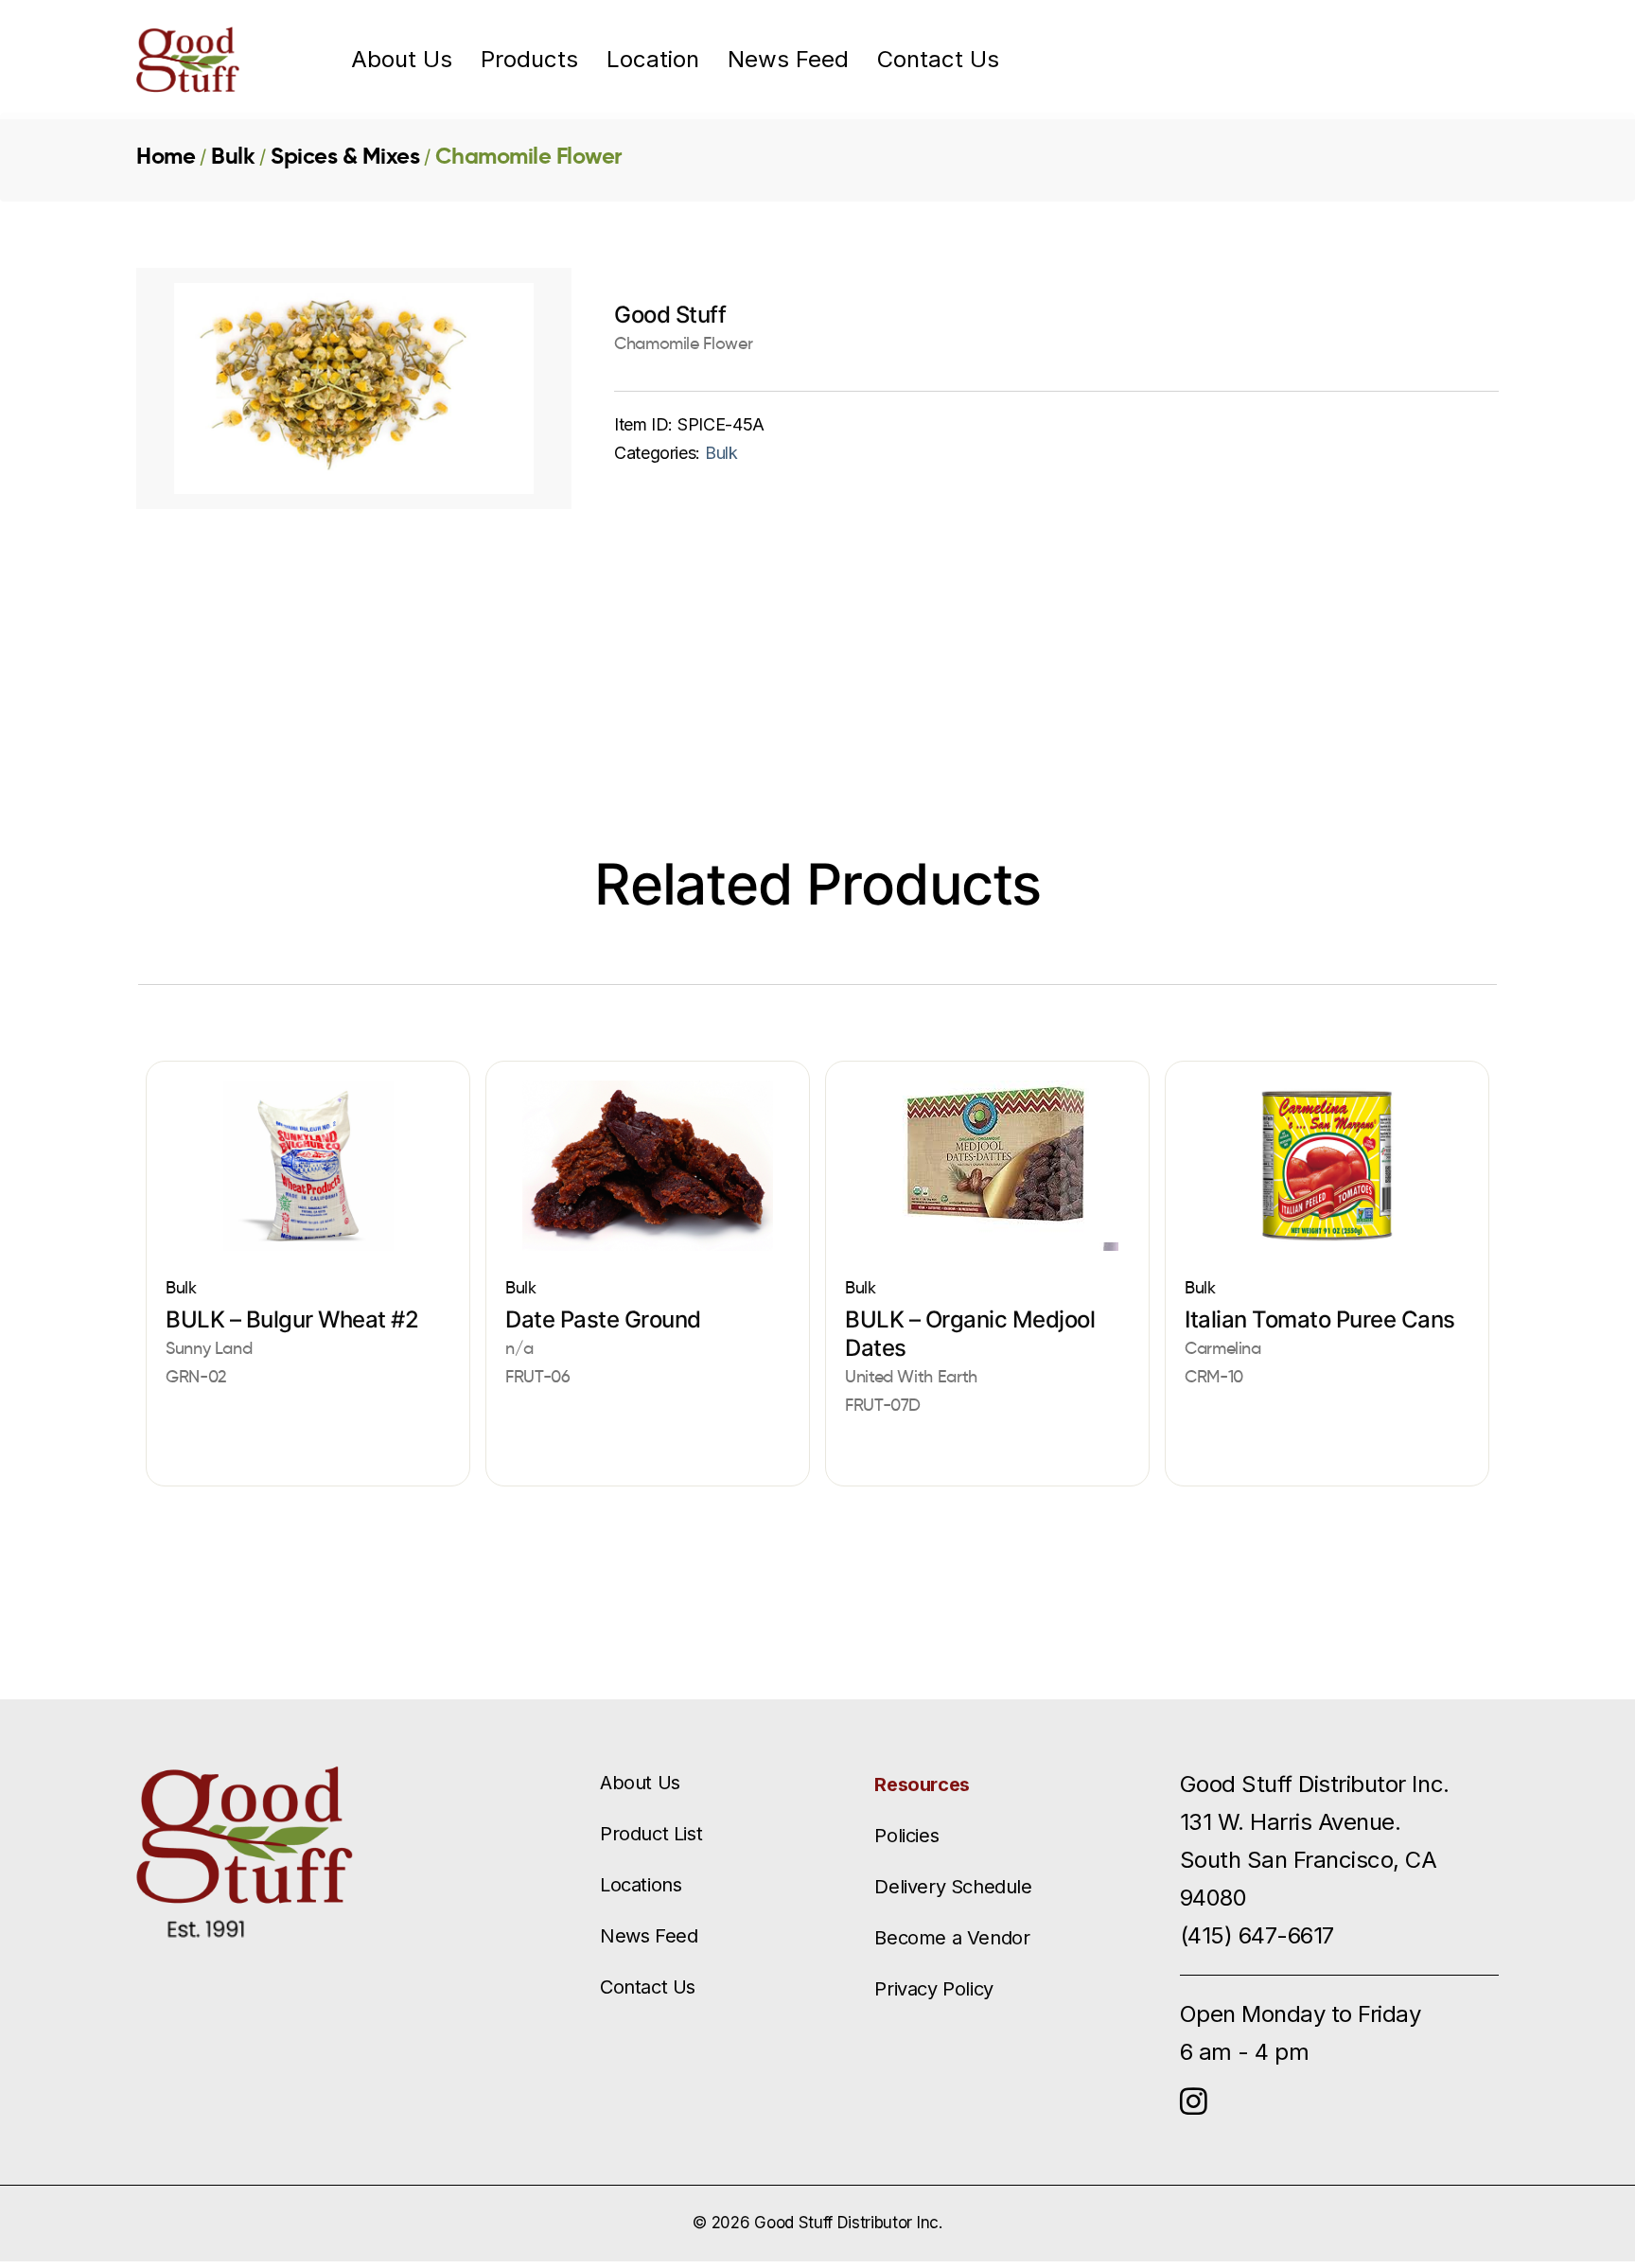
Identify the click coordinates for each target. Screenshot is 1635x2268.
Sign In (1376, 59)
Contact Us (938, 60)
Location (653, 60)
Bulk (233, 156)
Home (166, 156)
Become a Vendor (952, 1938)
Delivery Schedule (953, 1887)
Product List (651, 1834)
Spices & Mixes (345, 156)
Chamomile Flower (528, 156)
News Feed (788, 60)
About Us (402, 60)
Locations (641, 1885)
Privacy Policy (933, 1989)
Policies (906, 1836)
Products (529, 60)
